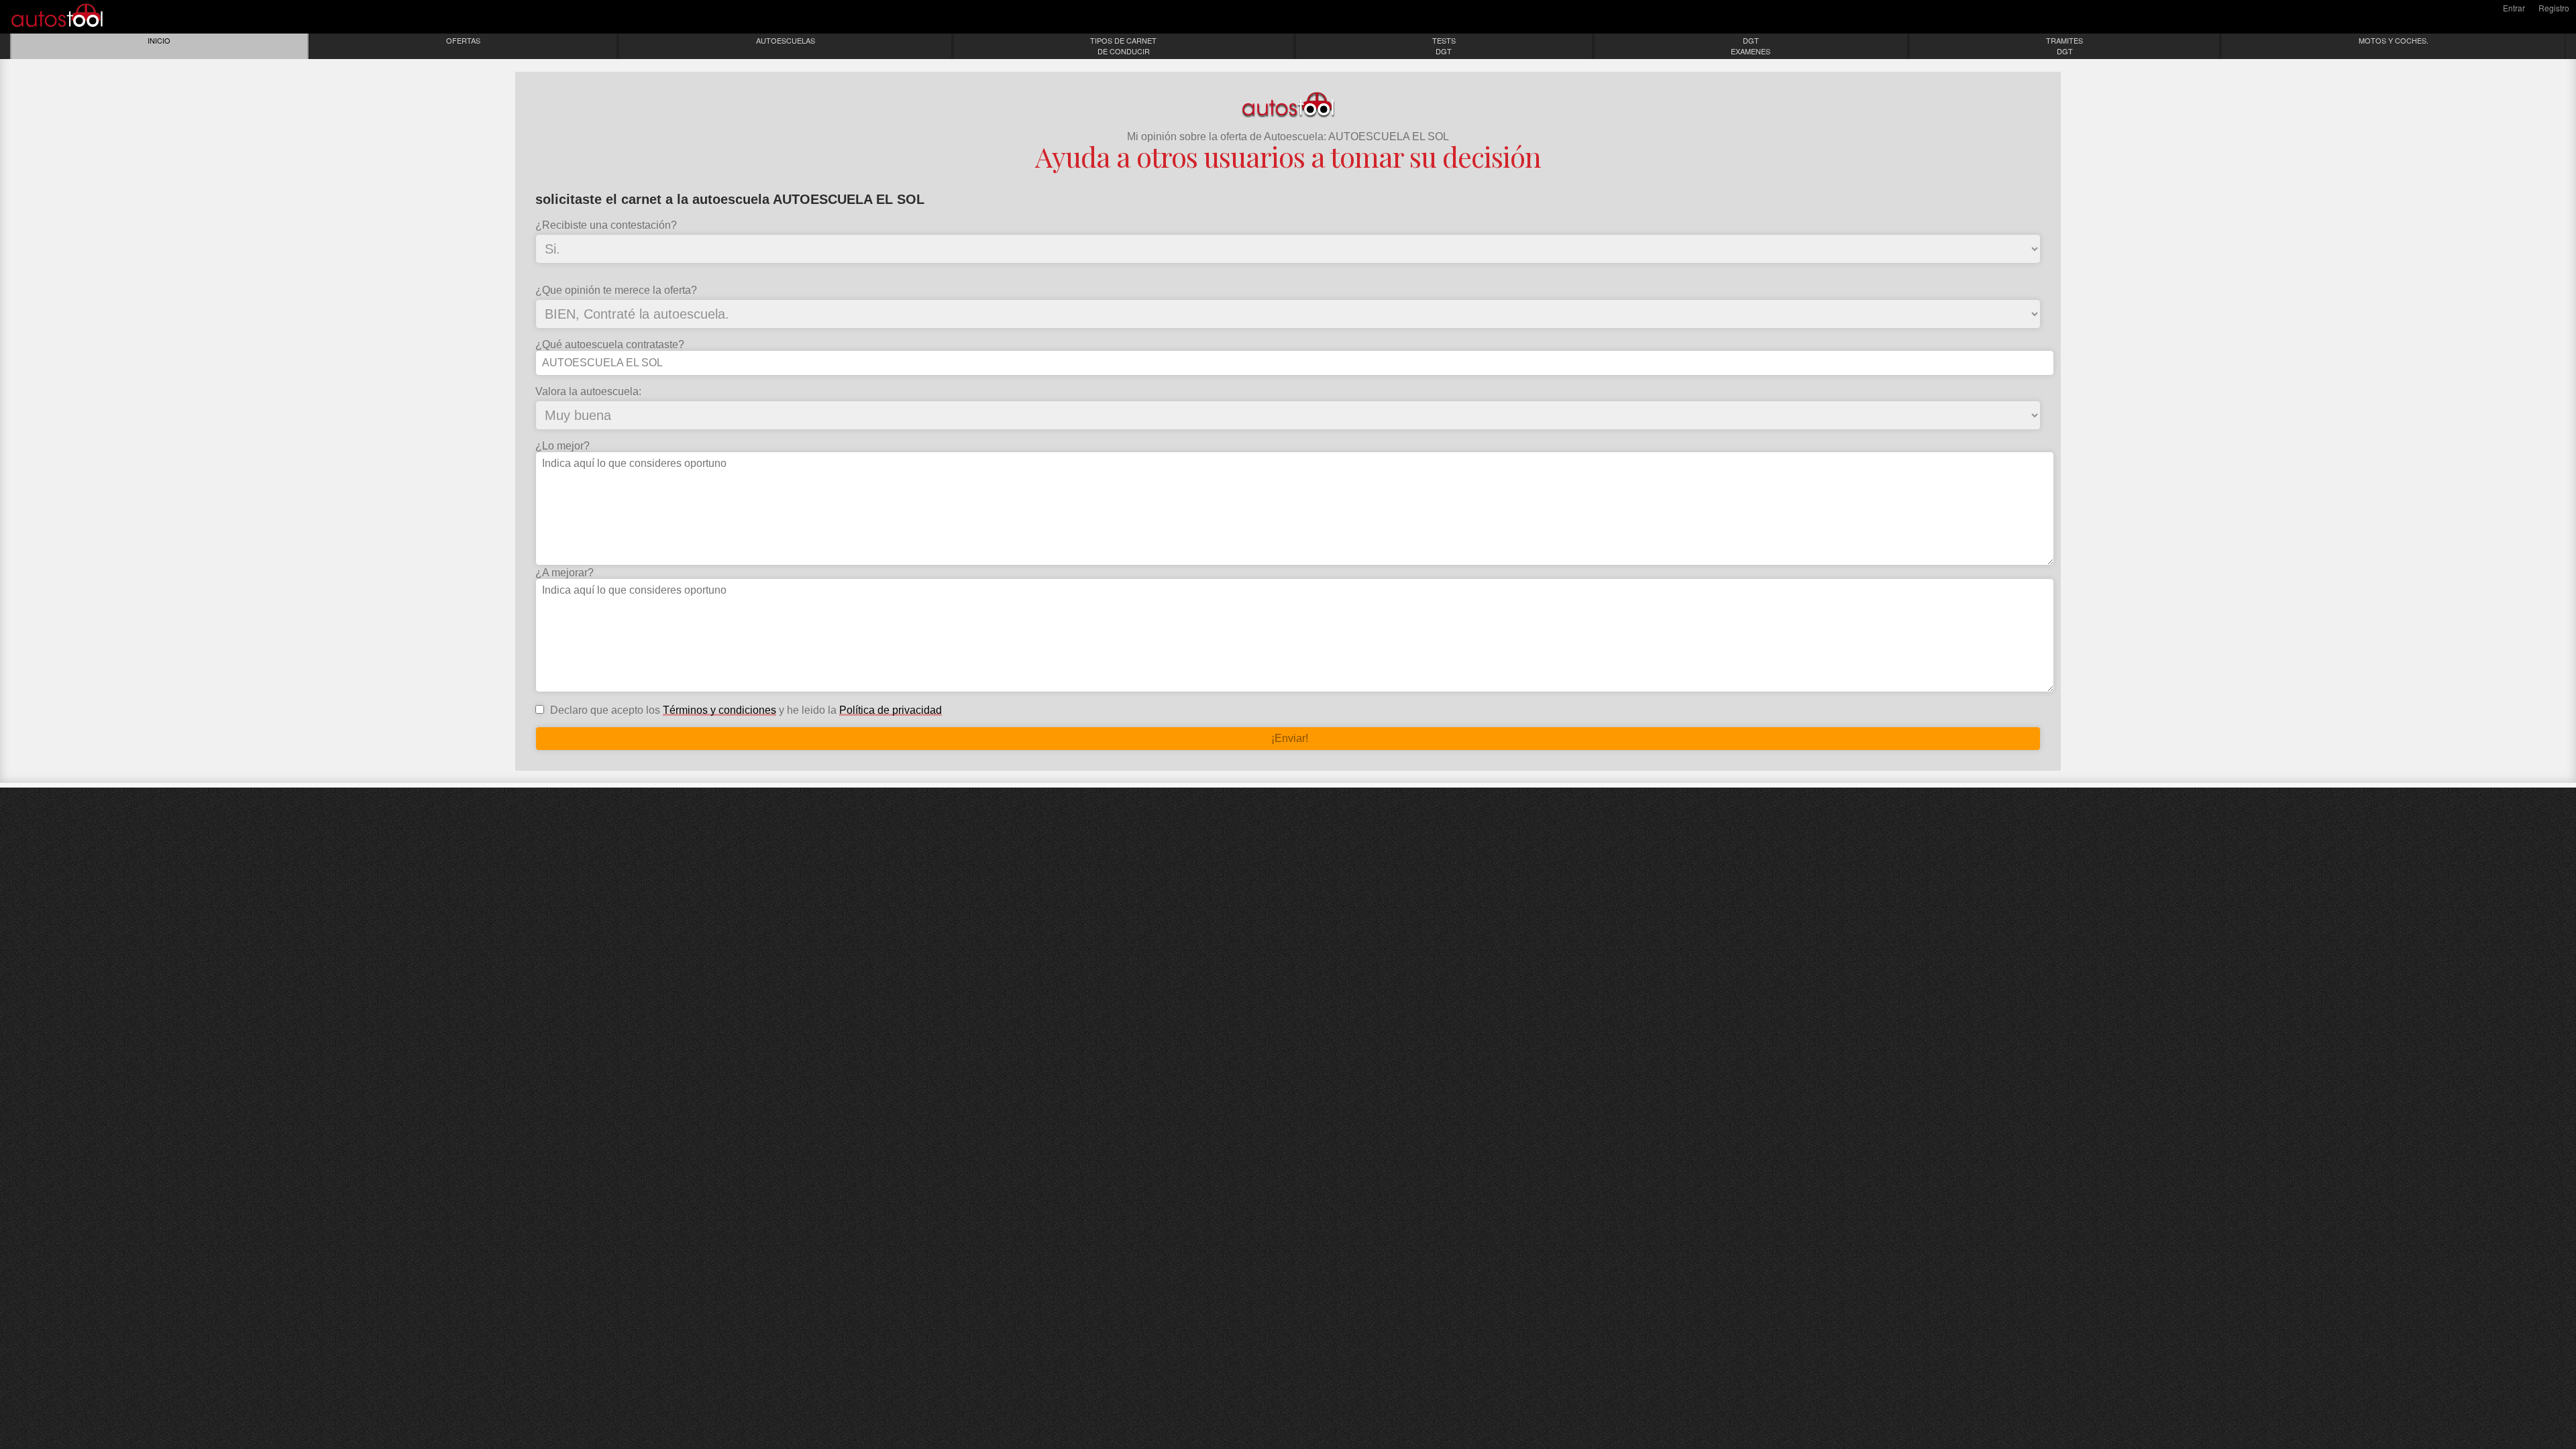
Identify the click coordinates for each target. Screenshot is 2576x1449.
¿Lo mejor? (562, 446)
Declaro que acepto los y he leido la (745, 710)
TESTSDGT (1444, 46)
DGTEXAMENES (1751, 46)
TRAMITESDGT (2064, 46)
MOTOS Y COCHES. (2394, 40)
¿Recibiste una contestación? (606, 225)
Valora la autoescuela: (588, 392)
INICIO (159, 40)
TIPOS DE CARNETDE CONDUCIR (1123, 46)
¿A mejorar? (565, 573)
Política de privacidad (891, 710)
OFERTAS (463, 40)
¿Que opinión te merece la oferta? (616, 290)
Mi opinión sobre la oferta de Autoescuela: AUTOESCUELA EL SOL (1288, 137)
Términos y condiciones (719, 710)
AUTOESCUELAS (786, 40)
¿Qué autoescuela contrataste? (610, 345)
